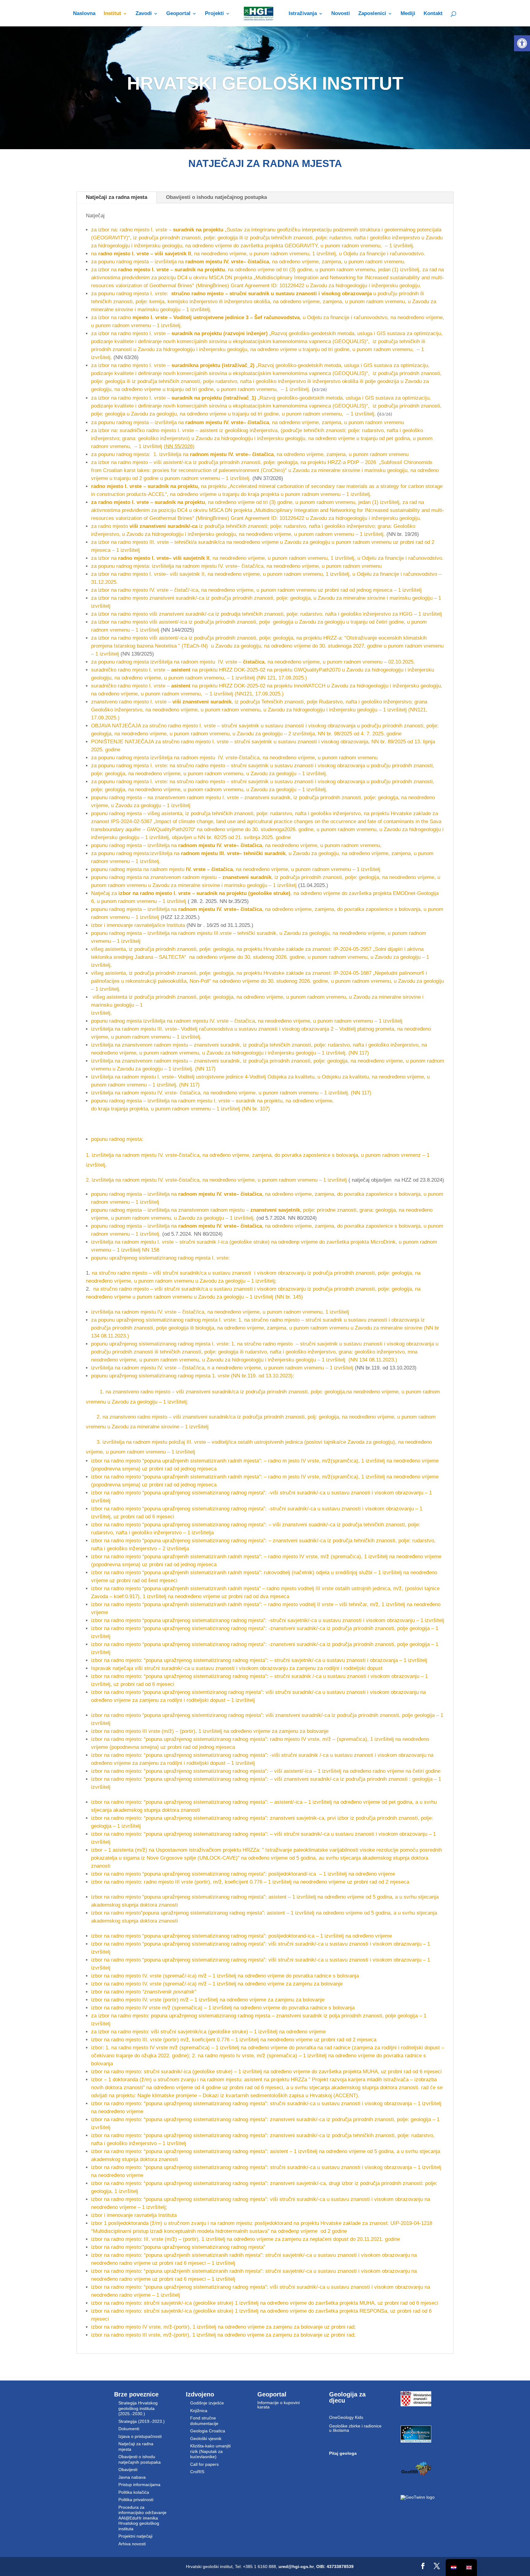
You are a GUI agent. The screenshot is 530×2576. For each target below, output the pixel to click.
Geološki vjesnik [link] (206, 2438)
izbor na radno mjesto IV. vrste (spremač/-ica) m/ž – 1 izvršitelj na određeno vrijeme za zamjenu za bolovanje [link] (217, 1984)
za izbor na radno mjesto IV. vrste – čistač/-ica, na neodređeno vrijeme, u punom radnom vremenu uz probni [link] (215, 590)
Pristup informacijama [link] (139, 2485)
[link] (522, 43)
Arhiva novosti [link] (132, 2544)
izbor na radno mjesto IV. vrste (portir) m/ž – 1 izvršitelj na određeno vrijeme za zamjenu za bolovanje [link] (208, 2000)
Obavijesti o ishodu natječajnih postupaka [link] (140, 2459)
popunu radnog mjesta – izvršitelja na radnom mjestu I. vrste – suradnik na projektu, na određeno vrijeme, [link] (212, 1101)
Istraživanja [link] (303, 14)
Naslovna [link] (84, 14)
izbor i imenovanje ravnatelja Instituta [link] (134, 2215)
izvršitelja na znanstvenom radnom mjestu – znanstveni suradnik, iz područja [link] (180, 1045)
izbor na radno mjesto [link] (144, 1992)
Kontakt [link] (433, 14)
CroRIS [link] (197, 2472)
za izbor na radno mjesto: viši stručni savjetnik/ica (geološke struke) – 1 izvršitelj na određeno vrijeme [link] (208, 2032)
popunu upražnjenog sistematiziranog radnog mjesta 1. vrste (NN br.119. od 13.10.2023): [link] (193, 1376)
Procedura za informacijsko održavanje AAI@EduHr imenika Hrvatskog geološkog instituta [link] (142, 2518)
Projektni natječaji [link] (135, 2536)
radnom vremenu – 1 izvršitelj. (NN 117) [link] (154, 1085)
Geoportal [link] (178, 14)
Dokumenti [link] (129, 2429)
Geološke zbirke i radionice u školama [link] (355, 2428)
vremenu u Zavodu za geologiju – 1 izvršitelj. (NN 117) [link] (153, 1069)
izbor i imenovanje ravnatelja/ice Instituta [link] (139, 925)
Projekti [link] (214, 14)
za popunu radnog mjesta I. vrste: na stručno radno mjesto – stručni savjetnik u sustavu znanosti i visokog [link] (213, 782)
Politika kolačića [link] (134, 2492)
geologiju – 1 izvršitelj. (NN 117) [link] (332, 1053)
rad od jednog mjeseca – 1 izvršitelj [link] (381, 590)
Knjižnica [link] (199, 2411)
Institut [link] (112, 14)
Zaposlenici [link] (372, 14)
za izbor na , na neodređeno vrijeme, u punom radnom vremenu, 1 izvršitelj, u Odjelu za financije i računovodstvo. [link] (267, 558)
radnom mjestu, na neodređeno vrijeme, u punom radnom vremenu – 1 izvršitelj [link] (265, 869)
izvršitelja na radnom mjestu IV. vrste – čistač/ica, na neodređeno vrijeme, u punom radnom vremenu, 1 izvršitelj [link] (220, 1312)
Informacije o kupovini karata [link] (278, 2405)
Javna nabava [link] (132, 2477)
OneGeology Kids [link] (346, 2417)
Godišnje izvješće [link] (207, 2403)
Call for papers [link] (204, 2464)
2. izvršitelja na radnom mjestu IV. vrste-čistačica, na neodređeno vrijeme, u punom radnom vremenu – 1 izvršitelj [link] (216, 1180)
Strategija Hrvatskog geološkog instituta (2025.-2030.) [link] (138, 2408)
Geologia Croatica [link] (208, 2431)
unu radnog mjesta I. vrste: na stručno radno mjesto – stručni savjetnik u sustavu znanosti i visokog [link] (221, 766)
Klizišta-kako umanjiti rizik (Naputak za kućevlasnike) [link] (210, 2451)
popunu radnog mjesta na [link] (120, 869)
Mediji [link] (408, 14)
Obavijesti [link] (128, 2469)
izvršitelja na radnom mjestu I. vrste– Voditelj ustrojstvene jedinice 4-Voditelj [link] (179, 1077)
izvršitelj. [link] (102, 1013)
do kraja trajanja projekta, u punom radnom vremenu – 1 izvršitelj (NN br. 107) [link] (181, 1109)
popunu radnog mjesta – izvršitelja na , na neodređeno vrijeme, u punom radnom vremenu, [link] (236, 845)
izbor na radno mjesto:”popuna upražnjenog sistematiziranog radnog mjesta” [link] (178, 2247)
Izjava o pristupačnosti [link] (140, 2436)
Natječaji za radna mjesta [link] (117, 197)
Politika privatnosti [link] (136, 2500)
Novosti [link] (341, 14)
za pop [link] (99, 766)
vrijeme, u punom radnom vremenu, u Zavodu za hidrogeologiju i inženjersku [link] (207, 1053)
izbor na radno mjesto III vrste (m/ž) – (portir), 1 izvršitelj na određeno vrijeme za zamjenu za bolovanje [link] (210, 1731)
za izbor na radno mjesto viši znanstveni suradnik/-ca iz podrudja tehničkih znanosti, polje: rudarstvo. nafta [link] (214, 614)
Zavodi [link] (144, 14)
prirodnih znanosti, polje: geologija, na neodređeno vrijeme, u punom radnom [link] (357, 1061)
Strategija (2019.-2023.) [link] (142, 2421)
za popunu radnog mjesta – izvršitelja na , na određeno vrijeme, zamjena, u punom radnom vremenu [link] (248, 422)
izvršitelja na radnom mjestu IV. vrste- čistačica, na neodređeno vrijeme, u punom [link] (185, 1093)
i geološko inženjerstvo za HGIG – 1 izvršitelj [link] (389, 614)
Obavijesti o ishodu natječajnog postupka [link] (216, 197)
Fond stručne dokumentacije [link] (204, 2421)
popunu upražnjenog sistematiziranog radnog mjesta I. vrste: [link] (160, 1258)
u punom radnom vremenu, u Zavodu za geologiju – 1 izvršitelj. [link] (255, 774)
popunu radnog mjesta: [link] (117, 1139)
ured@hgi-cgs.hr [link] (296, 2566)
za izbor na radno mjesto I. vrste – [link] (180, 333)
